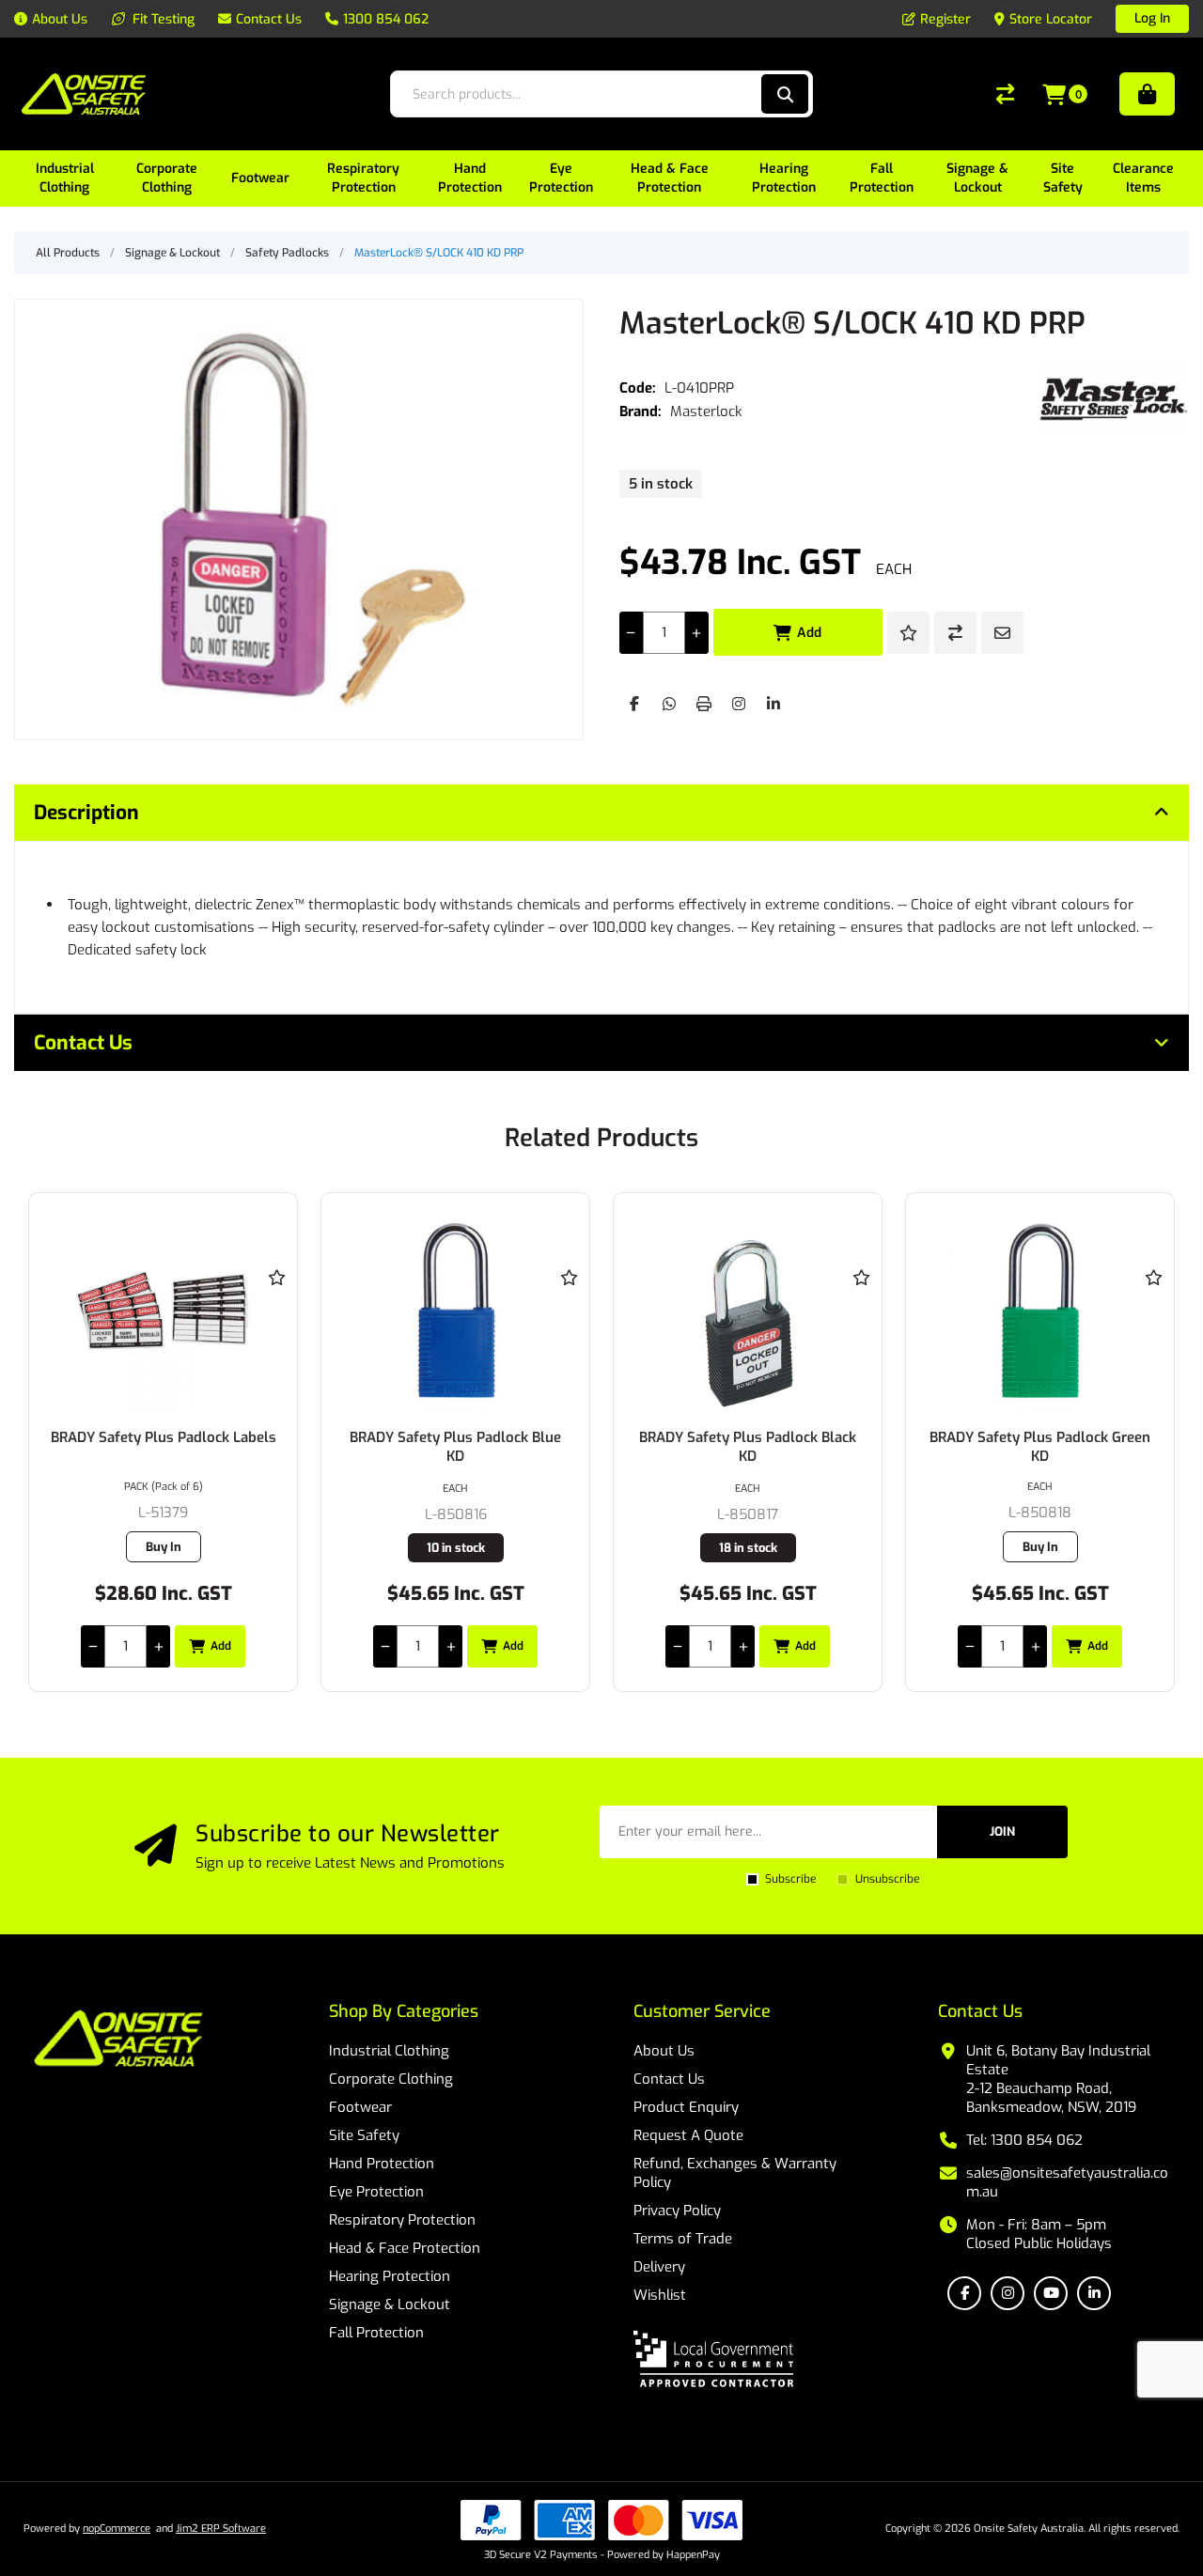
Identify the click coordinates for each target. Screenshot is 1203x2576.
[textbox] (582, 94)
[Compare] (1005, 94)
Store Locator (1051, 19)
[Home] (118, 2041)
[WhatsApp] (669, 704)
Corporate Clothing (391, 2079)
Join (1002, 1831)
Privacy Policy (677, 2211)
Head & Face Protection (405, 2248)
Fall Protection (376, 2333)
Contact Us (669, 2079)
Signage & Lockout (390, 2304)
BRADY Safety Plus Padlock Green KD (1040, 1447)
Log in (1152, 18)
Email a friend (1002, 633)
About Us (664, 2051)
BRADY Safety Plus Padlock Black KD (748, 1447)
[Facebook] (634, 704)
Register (945, 19)
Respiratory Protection (402, 2220)
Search (785, 94)
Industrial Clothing (389, 2051)
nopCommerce (117, 2529)
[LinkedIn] (773, 704)
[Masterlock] (1114, 399)
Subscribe (790, 1879)
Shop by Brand (1147, 94)
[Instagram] (739, 704)
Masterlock (706, 411)
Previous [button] (47, 1120)
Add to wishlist (908, 633)
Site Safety (364, 2135)
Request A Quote (688, 2135)
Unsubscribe (887, 1879)
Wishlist (660, 2295)
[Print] (704, 704)
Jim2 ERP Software (221, 2529)
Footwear (360, 2107)
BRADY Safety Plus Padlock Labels (164, 1437)
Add (809, 633)
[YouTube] (1051, 2293)
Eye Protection (376, 2192)
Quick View (276, 1305)
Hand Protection (382, 2164)
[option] (163, 1442)
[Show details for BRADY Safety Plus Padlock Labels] (163, 1311)
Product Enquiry (686, 2107)
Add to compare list (955, 633)
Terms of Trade (683, 2239)
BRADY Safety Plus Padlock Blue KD (455, 1447)
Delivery (659, 2267)
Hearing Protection (390, 2276)
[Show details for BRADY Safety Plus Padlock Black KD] (748, 1311)
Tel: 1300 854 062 (1024, 2140)
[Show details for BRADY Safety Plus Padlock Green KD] (1040, 1311)
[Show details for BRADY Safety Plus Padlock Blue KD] (455, 1311)
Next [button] (1156, 1120)
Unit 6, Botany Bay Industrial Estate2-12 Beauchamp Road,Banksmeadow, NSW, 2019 (1058, 2079)
